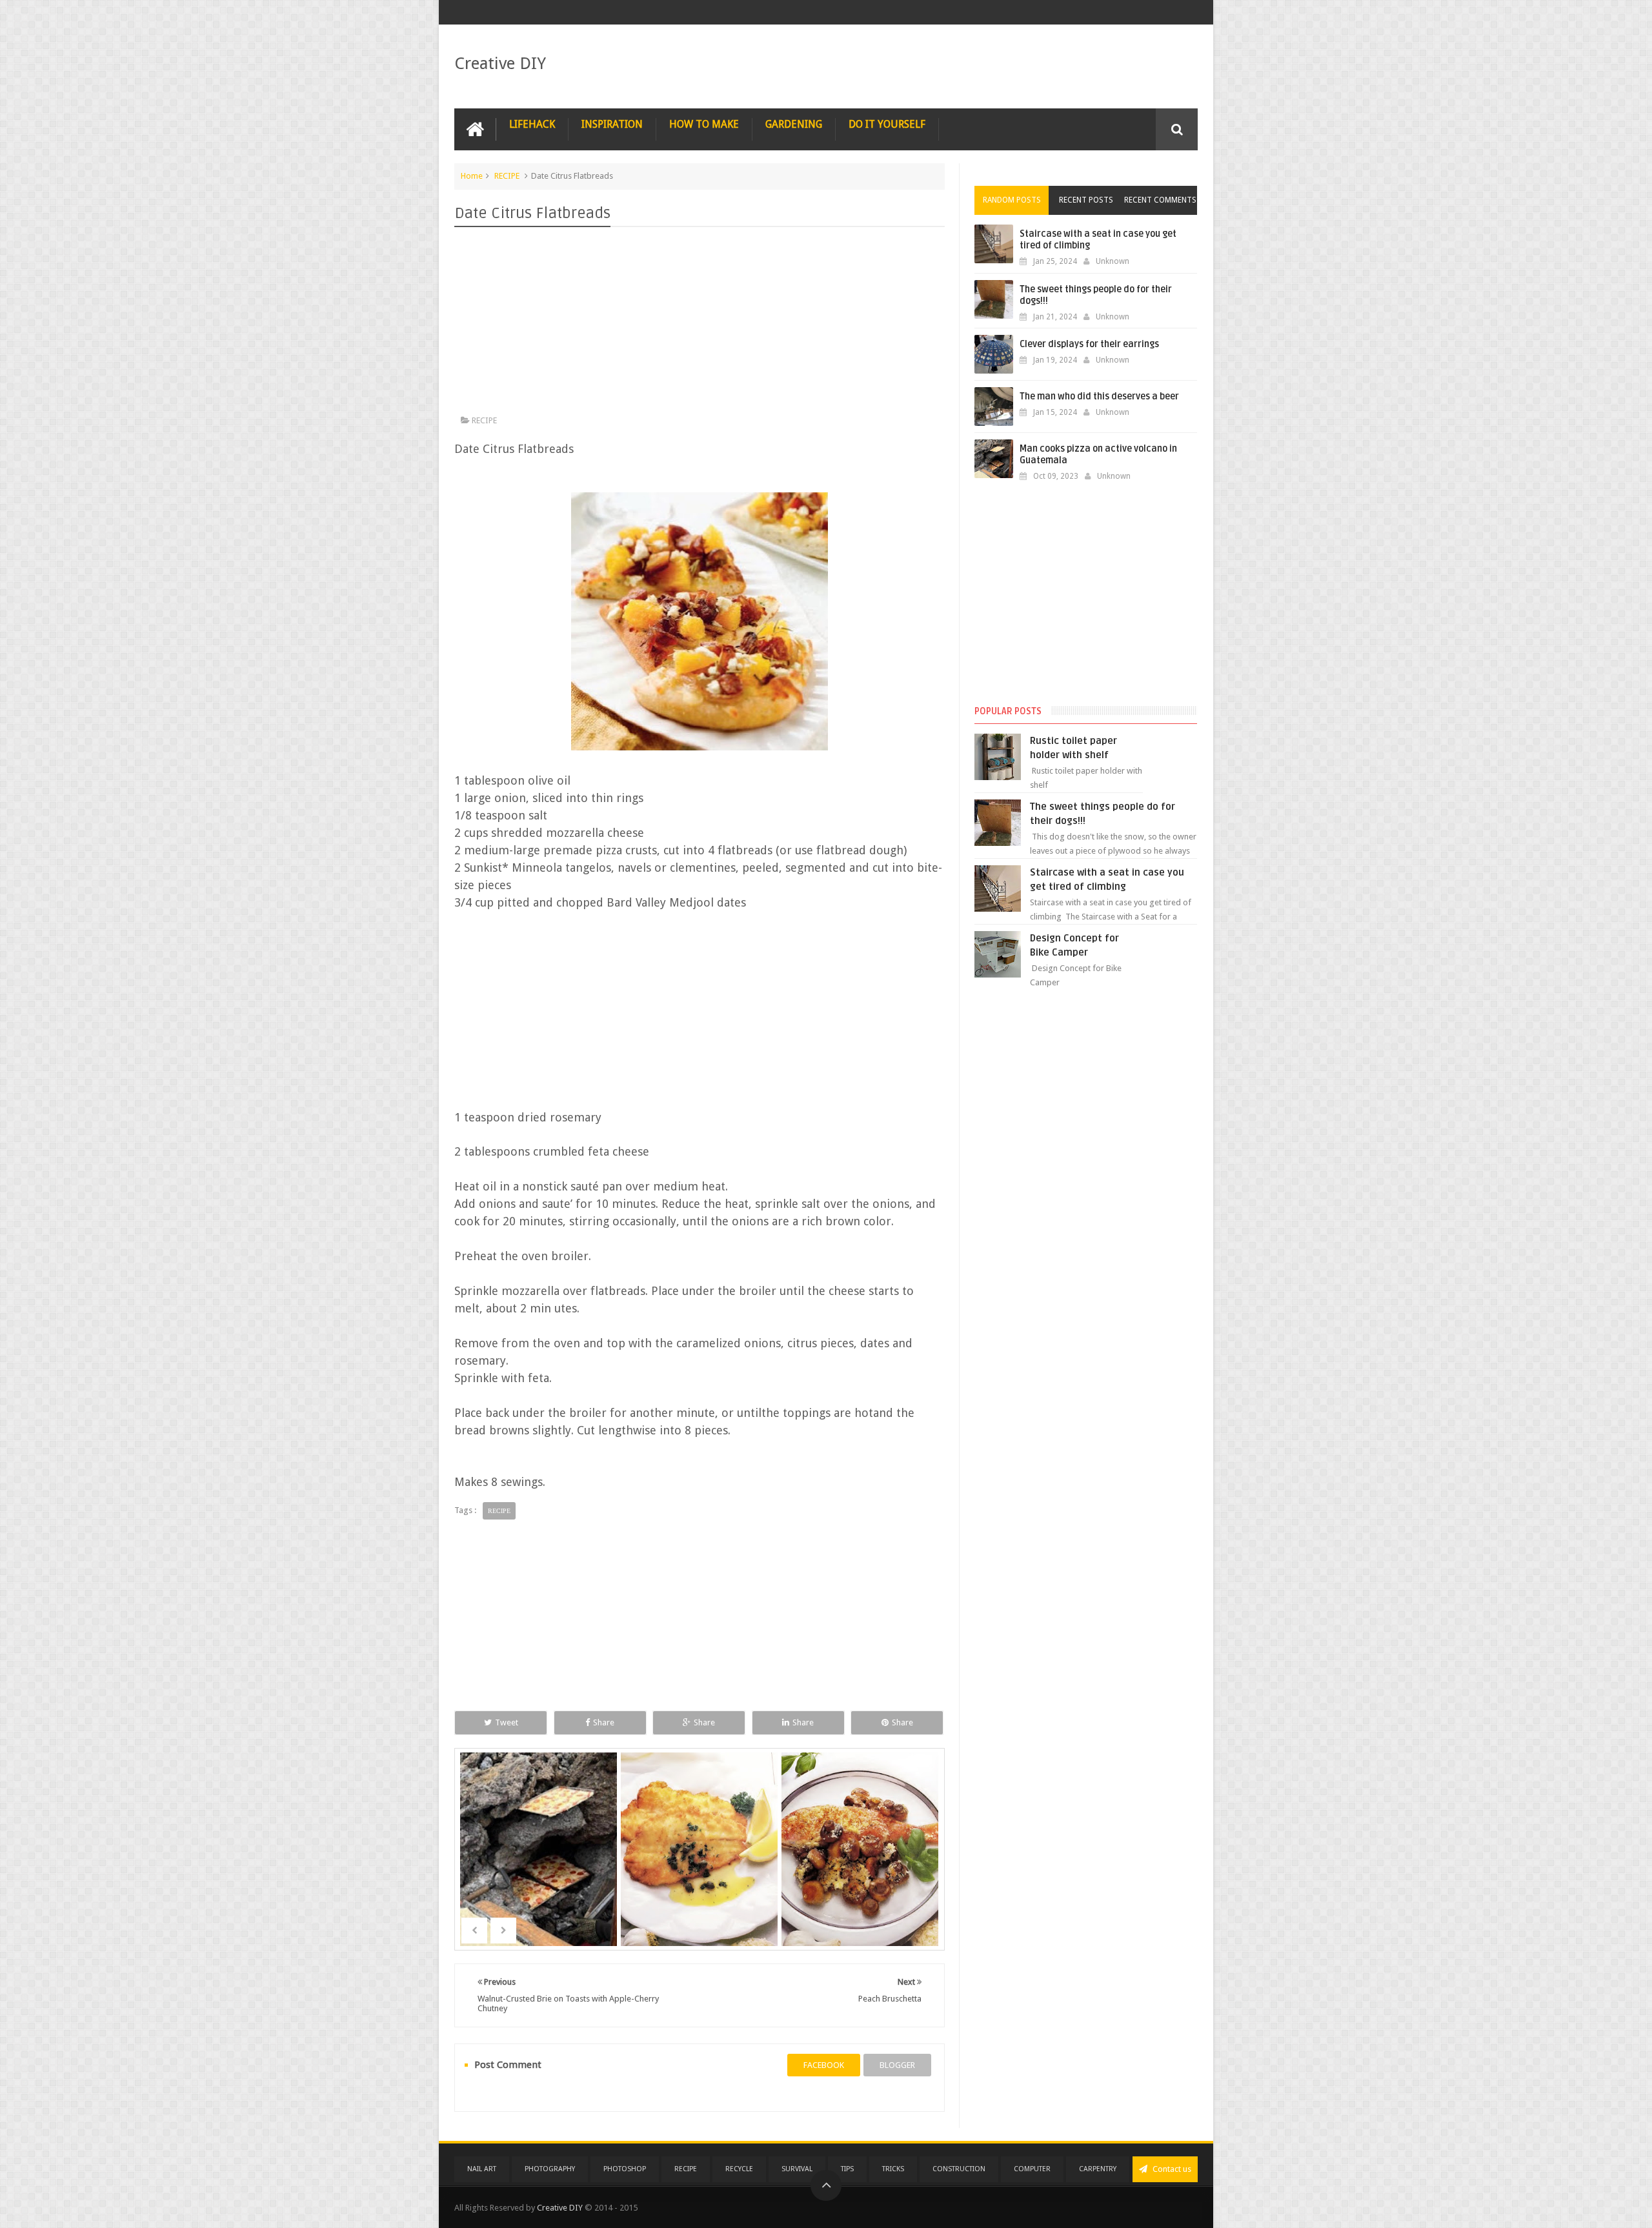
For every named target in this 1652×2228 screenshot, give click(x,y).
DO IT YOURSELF (887, 124)
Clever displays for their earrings (1089, 344)
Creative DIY (500, 63)
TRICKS (893, 2169)
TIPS (847, 2169)
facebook (824, 2065)
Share (604, 1722)
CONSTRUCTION (959, 2169)
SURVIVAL (797, 2169)
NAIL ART (482, 2169)
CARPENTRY (1098, 2169)
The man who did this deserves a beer (1099, 396)
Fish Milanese (700, 1869)
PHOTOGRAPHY (550, 2169)
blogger (897, 2065)
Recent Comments (1160, 200)
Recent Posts (1086, 200)
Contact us (1171, 2169)
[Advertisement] (700, 324)
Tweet (507, 1722)
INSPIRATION (612, 124)
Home (472, 176)
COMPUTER (1032, 2169)
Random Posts (1012, 200)
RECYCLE (739, 2169)
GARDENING (794, 124)
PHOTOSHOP (625, 2169)
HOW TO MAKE (704, 124)
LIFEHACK (532, 124)
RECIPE (507, 176)
